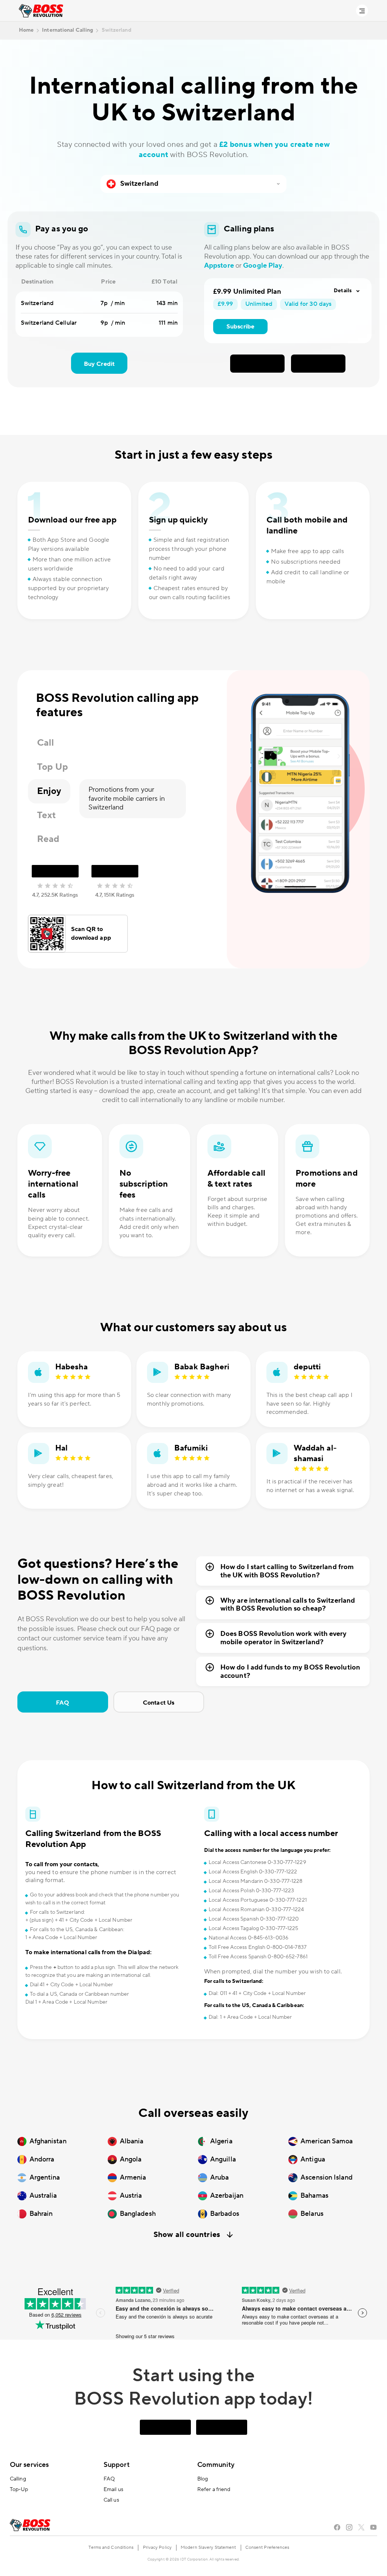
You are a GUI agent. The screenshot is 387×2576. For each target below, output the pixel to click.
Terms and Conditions (111, 2547)
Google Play (263, 266)
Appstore (219, 266)
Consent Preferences (267, 2547)
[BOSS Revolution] (41, 11)
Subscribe (240, 327)
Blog (203, 2479)
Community (216, 2465)
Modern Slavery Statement (208, 2547)
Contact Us (159, 1703)
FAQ (63, 1703)
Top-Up (19, 2490)
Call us (111, 2500)
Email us (113, 2490)
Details (343, 291)
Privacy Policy (157, 2547)
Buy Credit (99, 364)
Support (117, 2465)
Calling (18, 2479)
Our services (29, 2465)
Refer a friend (214, 2490)
